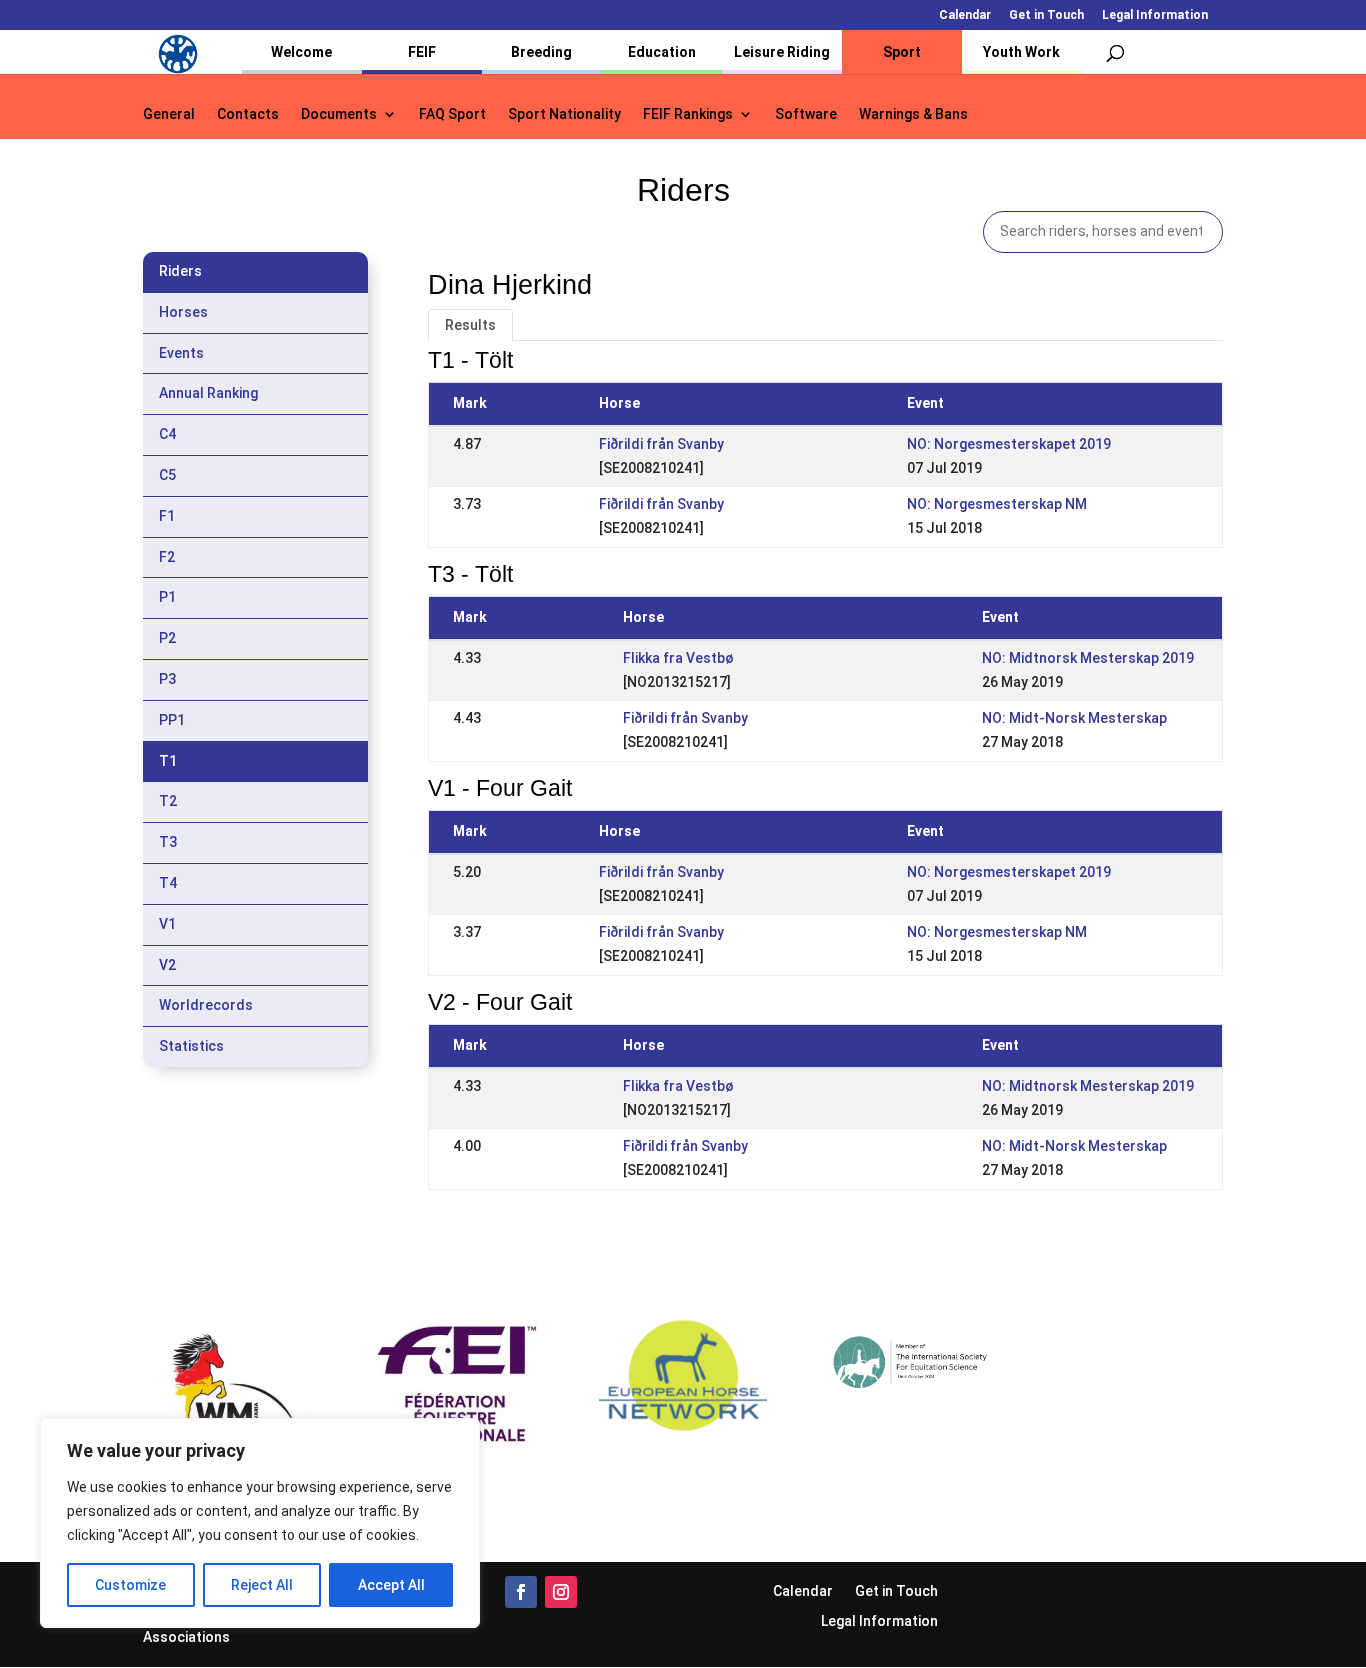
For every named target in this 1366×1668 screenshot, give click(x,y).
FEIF (422, 52)
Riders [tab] (180, 271)
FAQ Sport (452, 114)
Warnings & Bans (913, 114)
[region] (260, 1523)
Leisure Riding (782, 52)
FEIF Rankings (688, 114)
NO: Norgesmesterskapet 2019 (1009, 444)
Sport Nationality (564, 114)
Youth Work (1021, 52)
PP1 (172, 720)
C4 (167, 434)
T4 (168, 883)
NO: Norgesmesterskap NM (997, 504)
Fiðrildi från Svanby (661, 444)
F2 (167, 557)
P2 (167, 638)
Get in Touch (1046, 15)
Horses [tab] (183, 312)
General (169, 114)
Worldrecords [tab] (206, 1005)
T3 (168, 842)
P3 (167, 679)
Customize (130, 1585)
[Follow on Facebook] (521, 1592)
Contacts (248, 114)
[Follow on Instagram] (561, 1592)
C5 (167, 475)
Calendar (965, 15)
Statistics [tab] (191, 1046)
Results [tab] (470, 325)
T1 (168, 761)
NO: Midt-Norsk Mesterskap (1074, 718)
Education (662, 52)
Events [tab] (181, 353)
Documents (339, 114)
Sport (902, 52)
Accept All (391, 1585)
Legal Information (1155, 15)
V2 (167, 965)
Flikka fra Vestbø (678, 658)
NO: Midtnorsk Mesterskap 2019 (1088, 658)
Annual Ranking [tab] (208, 393)
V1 (167, 924)
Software (806, 114)
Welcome (301, 52)
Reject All (262, 1585)
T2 (168, 801)
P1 (167, 597)
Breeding (541, 52)
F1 (167, 516)
